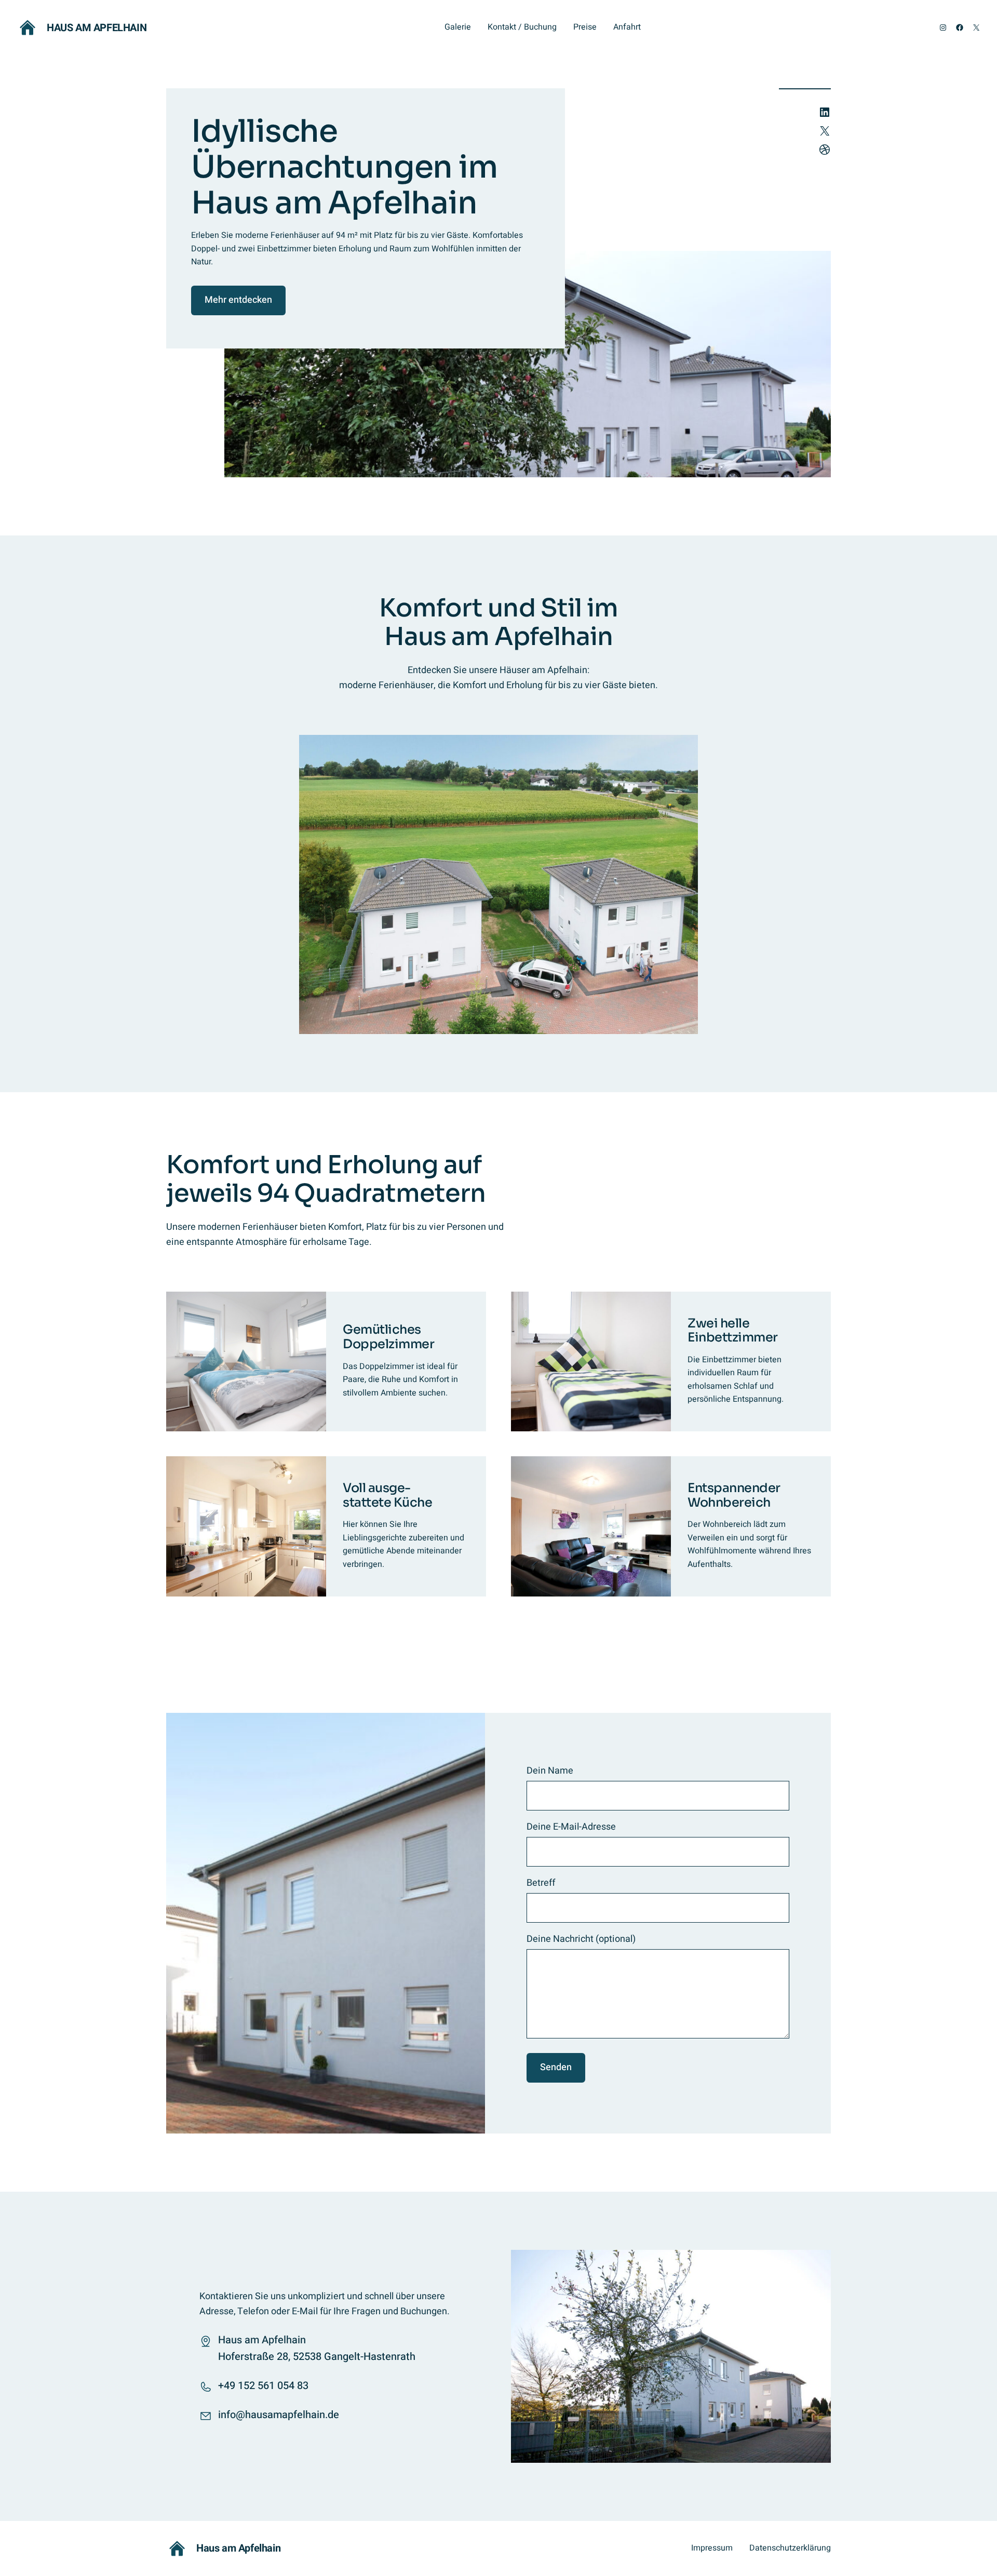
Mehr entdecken (238, 300)
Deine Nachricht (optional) (581, 1939)
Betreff (541, 1883)
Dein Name (550, 1771)
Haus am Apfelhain (97, 28)
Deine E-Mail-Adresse (571, 1827)
